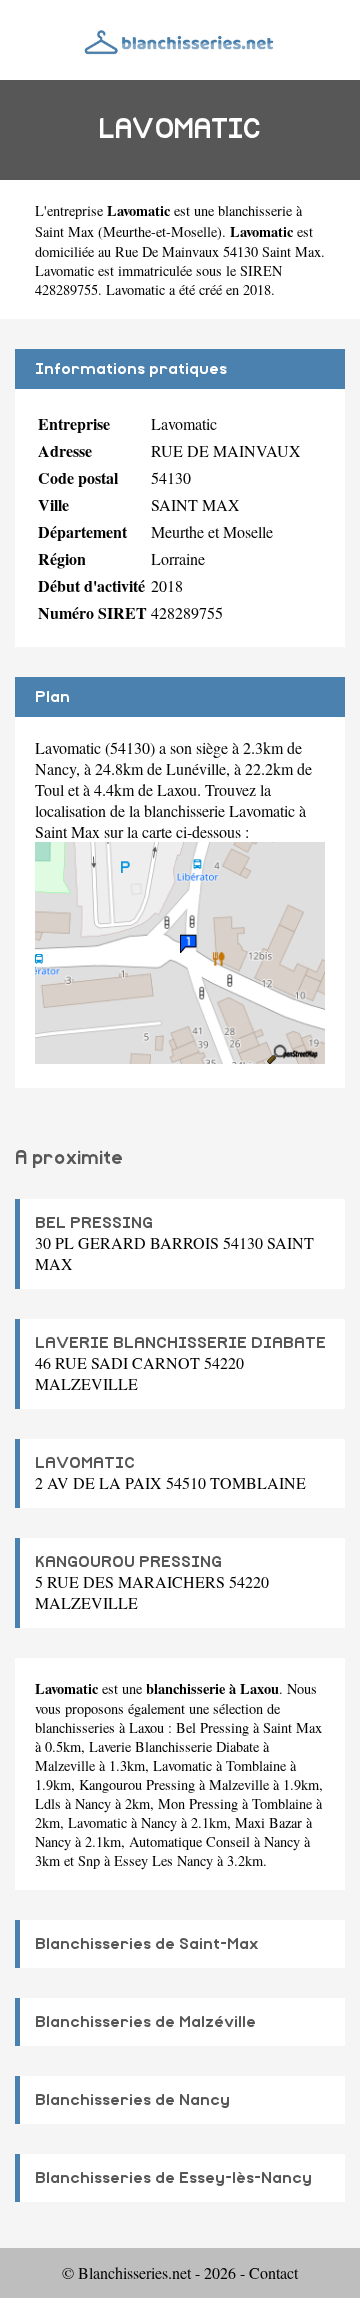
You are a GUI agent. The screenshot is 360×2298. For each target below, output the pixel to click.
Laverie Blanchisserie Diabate (174, 1746)
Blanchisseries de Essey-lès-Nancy (173, 2178)
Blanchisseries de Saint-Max (147, 1944)
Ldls (48, 1803)
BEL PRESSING (94, 1223)
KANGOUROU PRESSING (128, 1562)
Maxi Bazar (268, 1822)
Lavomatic (182, 1765)
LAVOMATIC (85, 1463)
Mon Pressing (198, 1803)
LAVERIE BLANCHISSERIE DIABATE (180, 1343)
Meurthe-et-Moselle (160, 231)
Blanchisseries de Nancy (132, 2100)
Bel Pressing (212, 1727)
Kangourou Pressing (137, 1784)
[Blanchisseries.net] (180, 39)
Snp (89, 1860)
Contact (273, 2272)
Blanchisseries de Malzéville (145, 2022)
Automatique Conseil (189, 1841)
